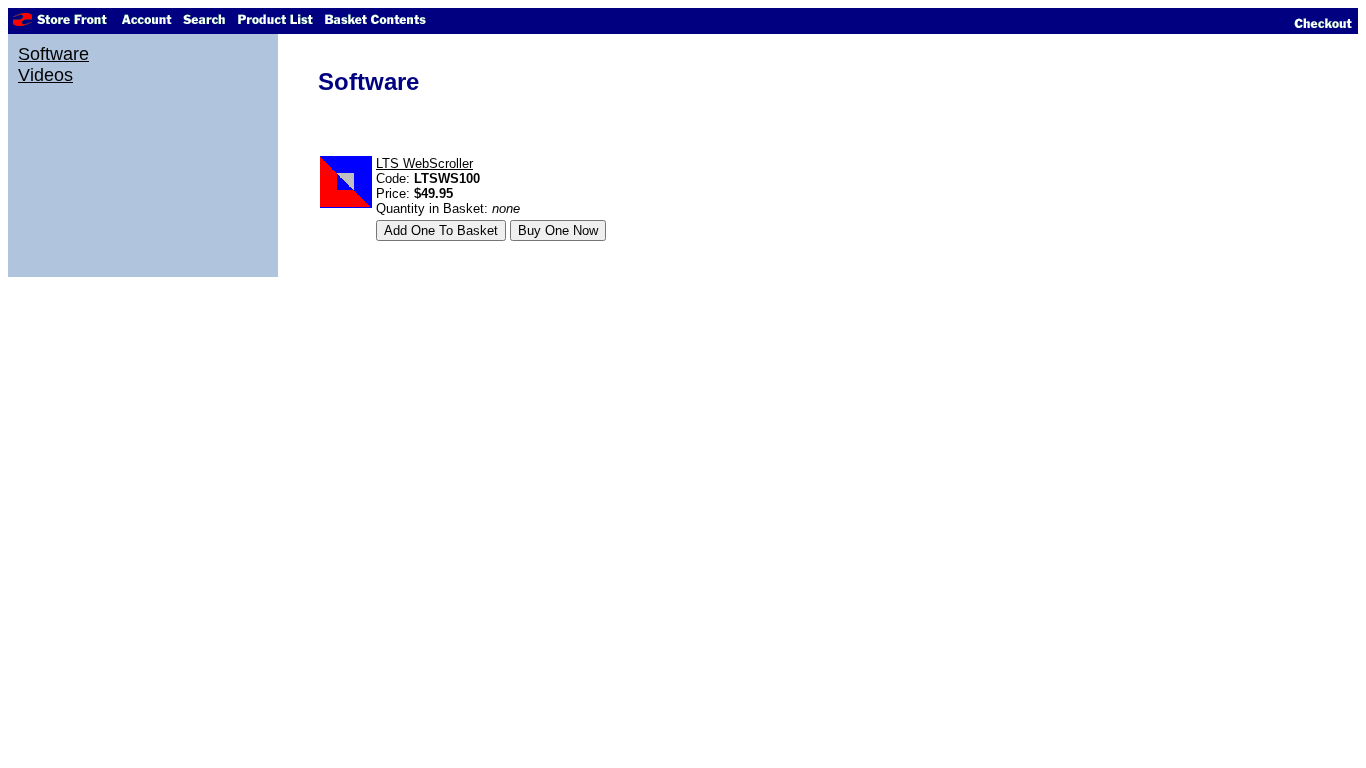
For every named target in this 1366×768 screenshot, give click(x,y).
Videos (45, 75)
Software (53, 54)
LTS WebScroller (424, 163)
